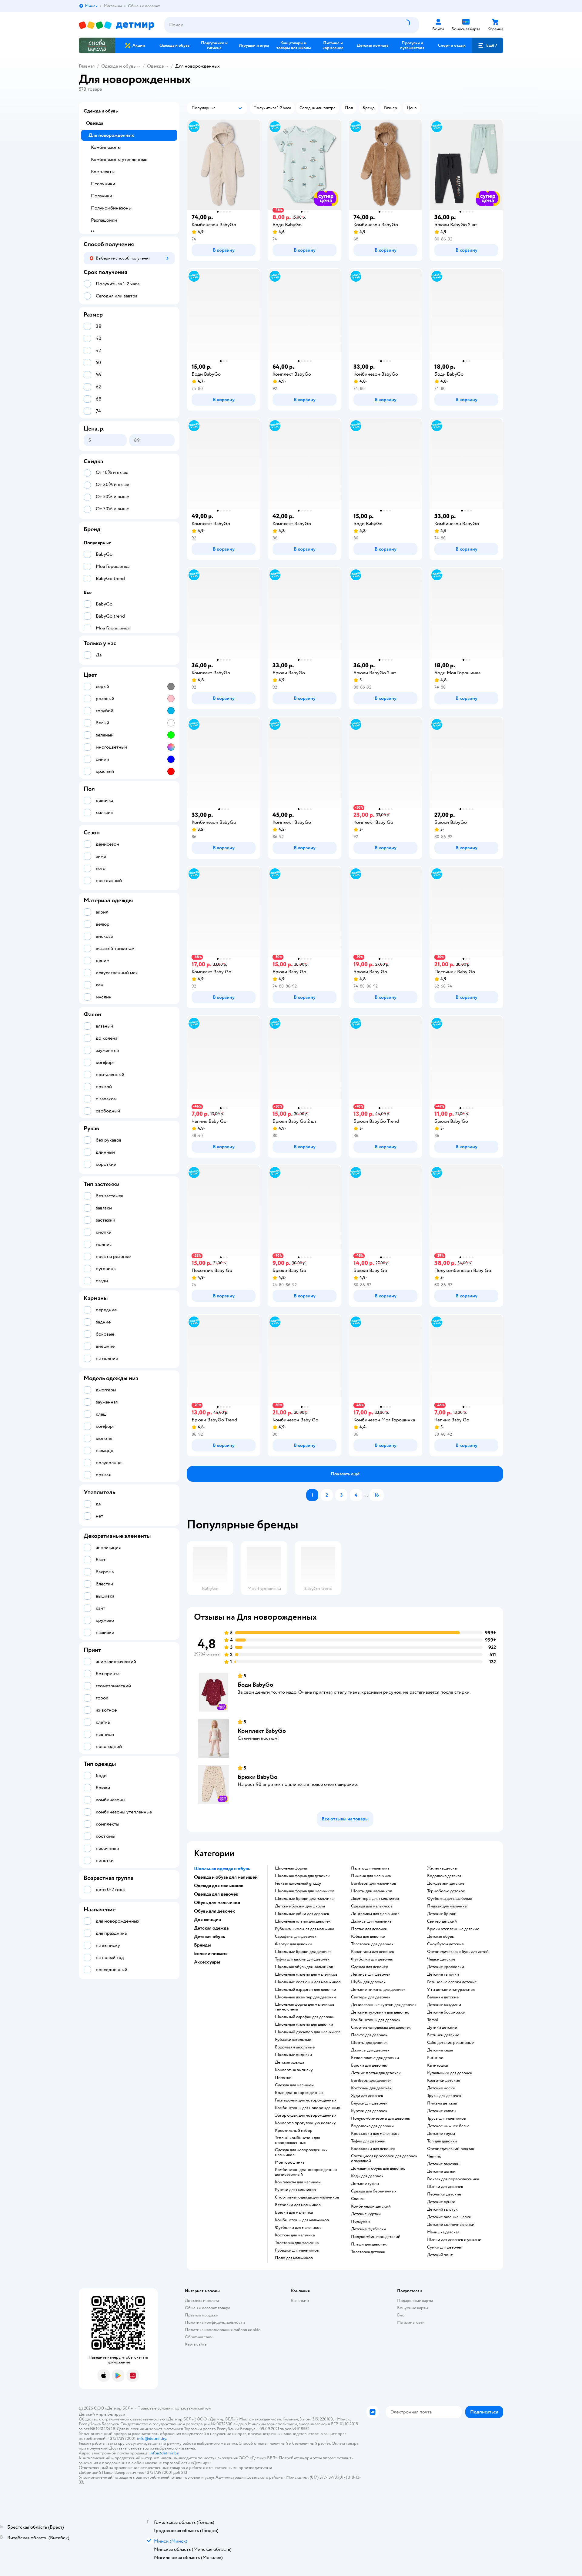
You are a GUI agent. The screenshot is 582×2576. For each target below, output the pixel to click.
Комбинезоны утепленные (119, 159)
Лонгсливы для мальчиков (375, 1914)
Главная (87, 66)
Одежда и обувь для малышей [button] (226, 1877)
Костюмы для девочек (371, 2088)
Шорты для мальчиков (372, 1891)
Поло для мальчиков (294, 2258)
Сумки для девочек (445, 2247)
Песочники (103, 184)
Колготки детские (444, 2081)
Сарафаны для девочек (296, 1937)
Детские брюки (442, 1914)
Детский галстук (442, 2209)
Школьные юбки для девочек (302, 1914)
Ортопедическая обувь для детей (458, 1952)
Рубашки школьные (293, 2040)
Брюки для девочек (369, 2065)
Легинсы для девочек (371, 1974)
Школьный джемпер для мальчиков (308, 2032)
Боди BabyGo (255, 1685)
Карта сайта (196, 2344)
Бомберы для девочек (371, 2081)
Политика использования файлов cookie (223, 2330)
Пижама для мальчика (371, 1876)
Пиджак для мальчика (447, 1906)
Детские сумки (441, 2202)
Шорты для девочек (369, 2043)
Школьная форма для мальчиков (305, 1891)
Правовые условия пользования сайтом (174, 2408)
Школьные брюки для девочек (303, 1952)
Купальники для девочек (450, 2073)
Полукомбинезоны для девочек (381, 2118)
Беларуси (116, 2414)
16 (377, 1495)
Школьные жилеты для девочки (304, 2024)
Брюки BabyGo (258, 1777)
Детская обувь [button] (209, 1937)
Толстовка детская (368, 2252)
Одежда (155, 66)
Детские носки (441, 2088)
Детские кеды (440, 2050)
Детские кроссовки (446, 1967)
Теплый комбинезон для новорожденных (297, 2140)
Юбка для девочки (368, 1937)
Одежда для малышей (294, 2085)
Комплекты (103, 172)
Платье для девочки (369, 1929)
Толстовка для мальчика (297, 2243)
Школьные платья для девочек (303, 1921)
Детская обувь (440, 1937)
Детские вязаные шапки (449, 2217)
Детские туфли (365, 2184)
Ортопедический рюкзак (451, 2149)
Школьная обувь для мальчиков (304, 1967)
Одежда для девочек (370, 1967)
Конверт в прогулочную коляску (305, 2123)
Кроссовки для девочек (373, 2149)
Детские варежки (443, 2164)
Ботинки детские (443, 2035)
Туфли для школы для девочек (302, 1959)
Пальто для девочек (369, 2035)
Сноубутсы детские (445, 1944)
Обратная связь (199, 2337)
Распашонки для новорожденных (306, 2100)
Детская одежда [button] (211, 1928)
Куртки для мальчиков (295, 2190)
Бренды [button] (202, 1945)
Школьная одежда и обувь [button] (222, 1869)
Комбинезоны (106, 147)
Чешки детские (441, 1959)
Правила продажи (202, 2315)
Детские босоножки (446, 2012)
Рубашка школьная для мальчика (304, 1929)
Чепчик (434, 2156)
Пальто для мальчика (370, 1868)
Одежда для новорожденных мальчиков (301, 2152)
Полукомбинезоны (111, 208)
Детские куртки (366, 2214)
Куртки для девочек (369, 2111)
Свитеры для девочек (371, 1997)
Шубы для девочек (368, 1982)
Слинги (358, 2199)
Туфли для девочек (368, 2141)
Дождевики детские (446, 1883)
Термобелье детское (446, 1891)
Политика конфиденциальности (215, 2322)
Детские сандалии (444, 2005)
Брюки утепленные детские (453, 1929)
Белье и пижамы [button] (211, 1954)
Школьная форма (291, 1868)
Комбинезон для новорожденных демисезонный (306, 2172)
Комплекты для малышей (298, 2182)
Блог (401, 2315)
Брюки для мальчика (294, 2212)
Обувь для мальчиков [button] (217, 1903)
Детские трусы (441, 2134)
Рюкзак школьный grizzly (298, 1883)
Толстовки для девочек (372, 1944)
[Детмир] (117, 25)
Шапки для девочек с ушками (454, 2240)
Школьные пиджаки (293, 2055)
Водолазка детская (444, 1876)
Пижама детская (442, 2103)
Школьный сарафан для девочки (305, 2017)
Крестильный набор (294, 2131)
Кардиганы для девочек (373, 1952)
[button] (487, 45)
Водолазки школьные (295, 2047)
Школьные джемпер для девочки (305, 1997)
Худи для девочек (367, 2096)
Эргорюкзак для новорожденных (306, 2115)
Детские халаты (442, 2111)
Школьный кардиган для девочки (306, 1990)
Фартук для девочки (294, 1944)
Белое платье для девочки (375, 2058)
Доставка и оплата (202, 2301)
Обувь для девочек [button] (214, 1911)
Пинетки (283, 2078)
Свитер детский (442, 1921)
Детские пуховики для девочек (380, 2012)
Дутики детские (442, 2028)
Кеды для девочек (367, 2176)
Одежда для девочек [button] (216, 1894)
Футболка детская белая (449, 1899)
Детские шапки (441, 2172)
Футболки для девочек (372, 1959)
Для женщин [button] (208, 1920)
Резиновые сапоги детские (452, 1982)
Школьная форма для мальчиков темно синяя (305, 2007)
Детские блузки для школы (300, 1906)
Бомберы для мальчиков (374, 1883)
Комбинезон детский (371, 2206)
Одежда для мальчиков (372, 1906)
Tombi (433, 2020)
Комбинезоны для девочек (376, 2020)
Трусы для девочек (444, 2096)
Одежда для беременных (374, 2191)
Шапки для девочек (445, 2187)
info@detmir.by (152, 2438)
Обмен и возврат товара (207, 2308)
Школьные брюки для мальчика (304, 1899)
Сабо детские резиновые (450, 2043)
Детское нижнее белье (448, 2126)
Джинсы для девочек (370, 2050)
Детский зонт (440, 2255)
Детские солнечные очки (451, 2225)
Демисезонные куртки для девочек (384, 2005)
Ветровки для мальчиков (298, 2205)
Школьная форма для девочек (302, 1876)
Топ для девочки (442, 2141)
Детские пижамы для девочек (378, 1990)
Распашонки (104, 220)
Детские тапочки (443, 1974)
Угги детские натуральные (451, 1990)
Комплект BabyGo (262, 1731)
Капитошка (437, 2065)
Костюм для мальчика (295, 2235)
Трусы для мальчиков (447, 2118)
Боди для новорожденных (299, 2093)
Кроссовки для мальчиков (375, 2134)
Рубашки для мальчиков (297, 2250)
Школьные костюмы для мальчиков (308, 1982)
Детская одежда (289, 2062)
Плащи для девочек (369, 2244)
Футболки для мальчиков (298, 2228)
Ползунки (360, 2222)
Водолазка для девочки (372, 2126)
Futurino (435, 2058)
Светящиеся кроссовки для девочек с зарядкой (384, 2158)
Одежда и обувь (118, 66)
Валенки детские (443, 1997)
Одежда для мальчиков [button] (219, 1886)
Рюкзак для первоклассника (453, 2179)
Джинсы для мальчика (371, 1921)
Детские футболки (368, 2229)
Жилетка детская (443, 1868)
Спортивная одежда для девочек (381, 2028)
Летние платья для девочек (376, 2073)
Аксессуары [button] (207, 1962)
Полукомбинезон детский (376, 2237)
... (366, 1495)
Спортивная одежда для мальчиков (307, 2197)
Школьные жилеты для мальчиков (306, 1974)
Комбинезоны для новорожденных (308, 2108)
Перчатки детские (444, 2194)
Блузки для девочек (369, 2103)
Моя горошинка (290, 2162)
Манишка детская (443, 2232)
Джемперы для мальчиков (375, 1899)
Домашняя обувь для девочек (378, 2168)
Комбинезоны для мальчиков (302, 2220)
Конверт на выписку (294, 2070)
